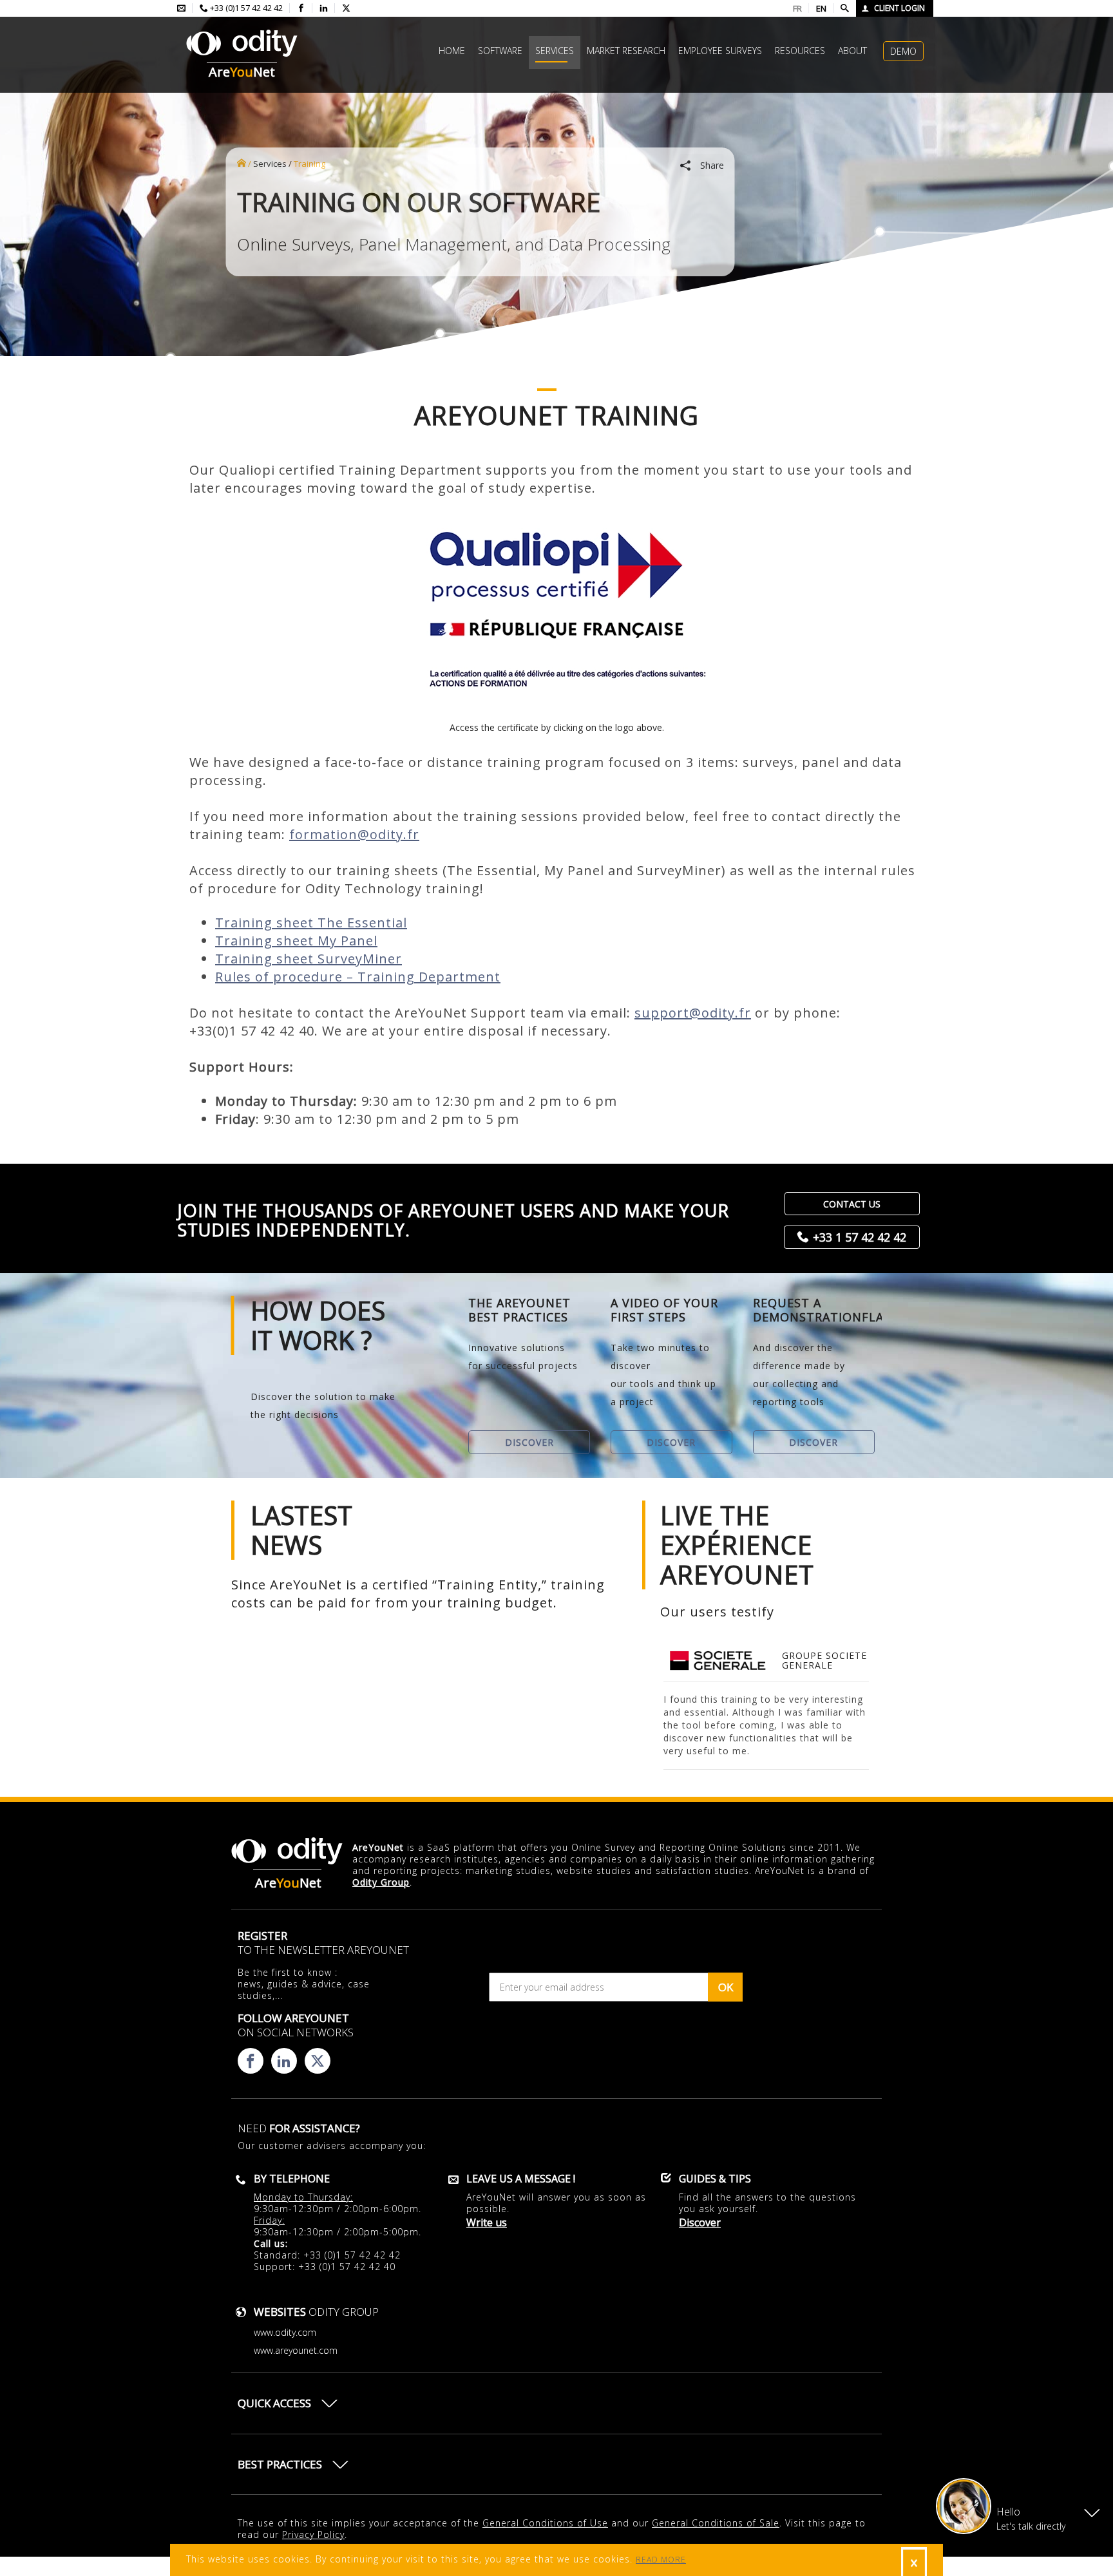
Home (452, 51)
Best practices (280, 2464)
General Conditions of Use (545, 2523)
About (852, 51)
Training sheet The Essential (311, 923)
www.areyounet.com (296, 2350)
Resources (800, 51)
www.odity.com (285, 2332)
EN (821, 8)
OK (726, 1987)
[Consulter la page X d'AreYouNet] (346, 8)
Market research (626, 51)
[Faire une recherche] (845, 8)
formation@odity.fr (354, 834)
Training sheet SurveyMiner (309, 959)
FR (797, 8)
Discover (529, 1442)
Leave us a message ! (521, 2179)
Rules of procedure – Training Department (358, 977)
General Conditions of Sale (716, 2523)
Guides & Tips (715, 2179)
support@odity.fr (693, 1013)
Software (500, 51)
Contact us (852, 1204)
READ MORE (661, 2560)
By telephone (292, 2179)
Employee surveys (720, 51)
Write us (487, 2222)
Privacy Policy (313, 2534)
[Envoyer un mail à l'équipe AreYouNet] (181, 8)
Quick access (274, 2403)
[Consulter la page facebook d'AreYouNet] (301, 8)
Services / (272, 164)
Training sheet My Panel (296, 941)
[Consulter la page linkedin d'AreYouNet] (324, 8)
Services (555, 51)
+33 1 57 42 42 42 (860, 1237)
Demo (903, 51)
